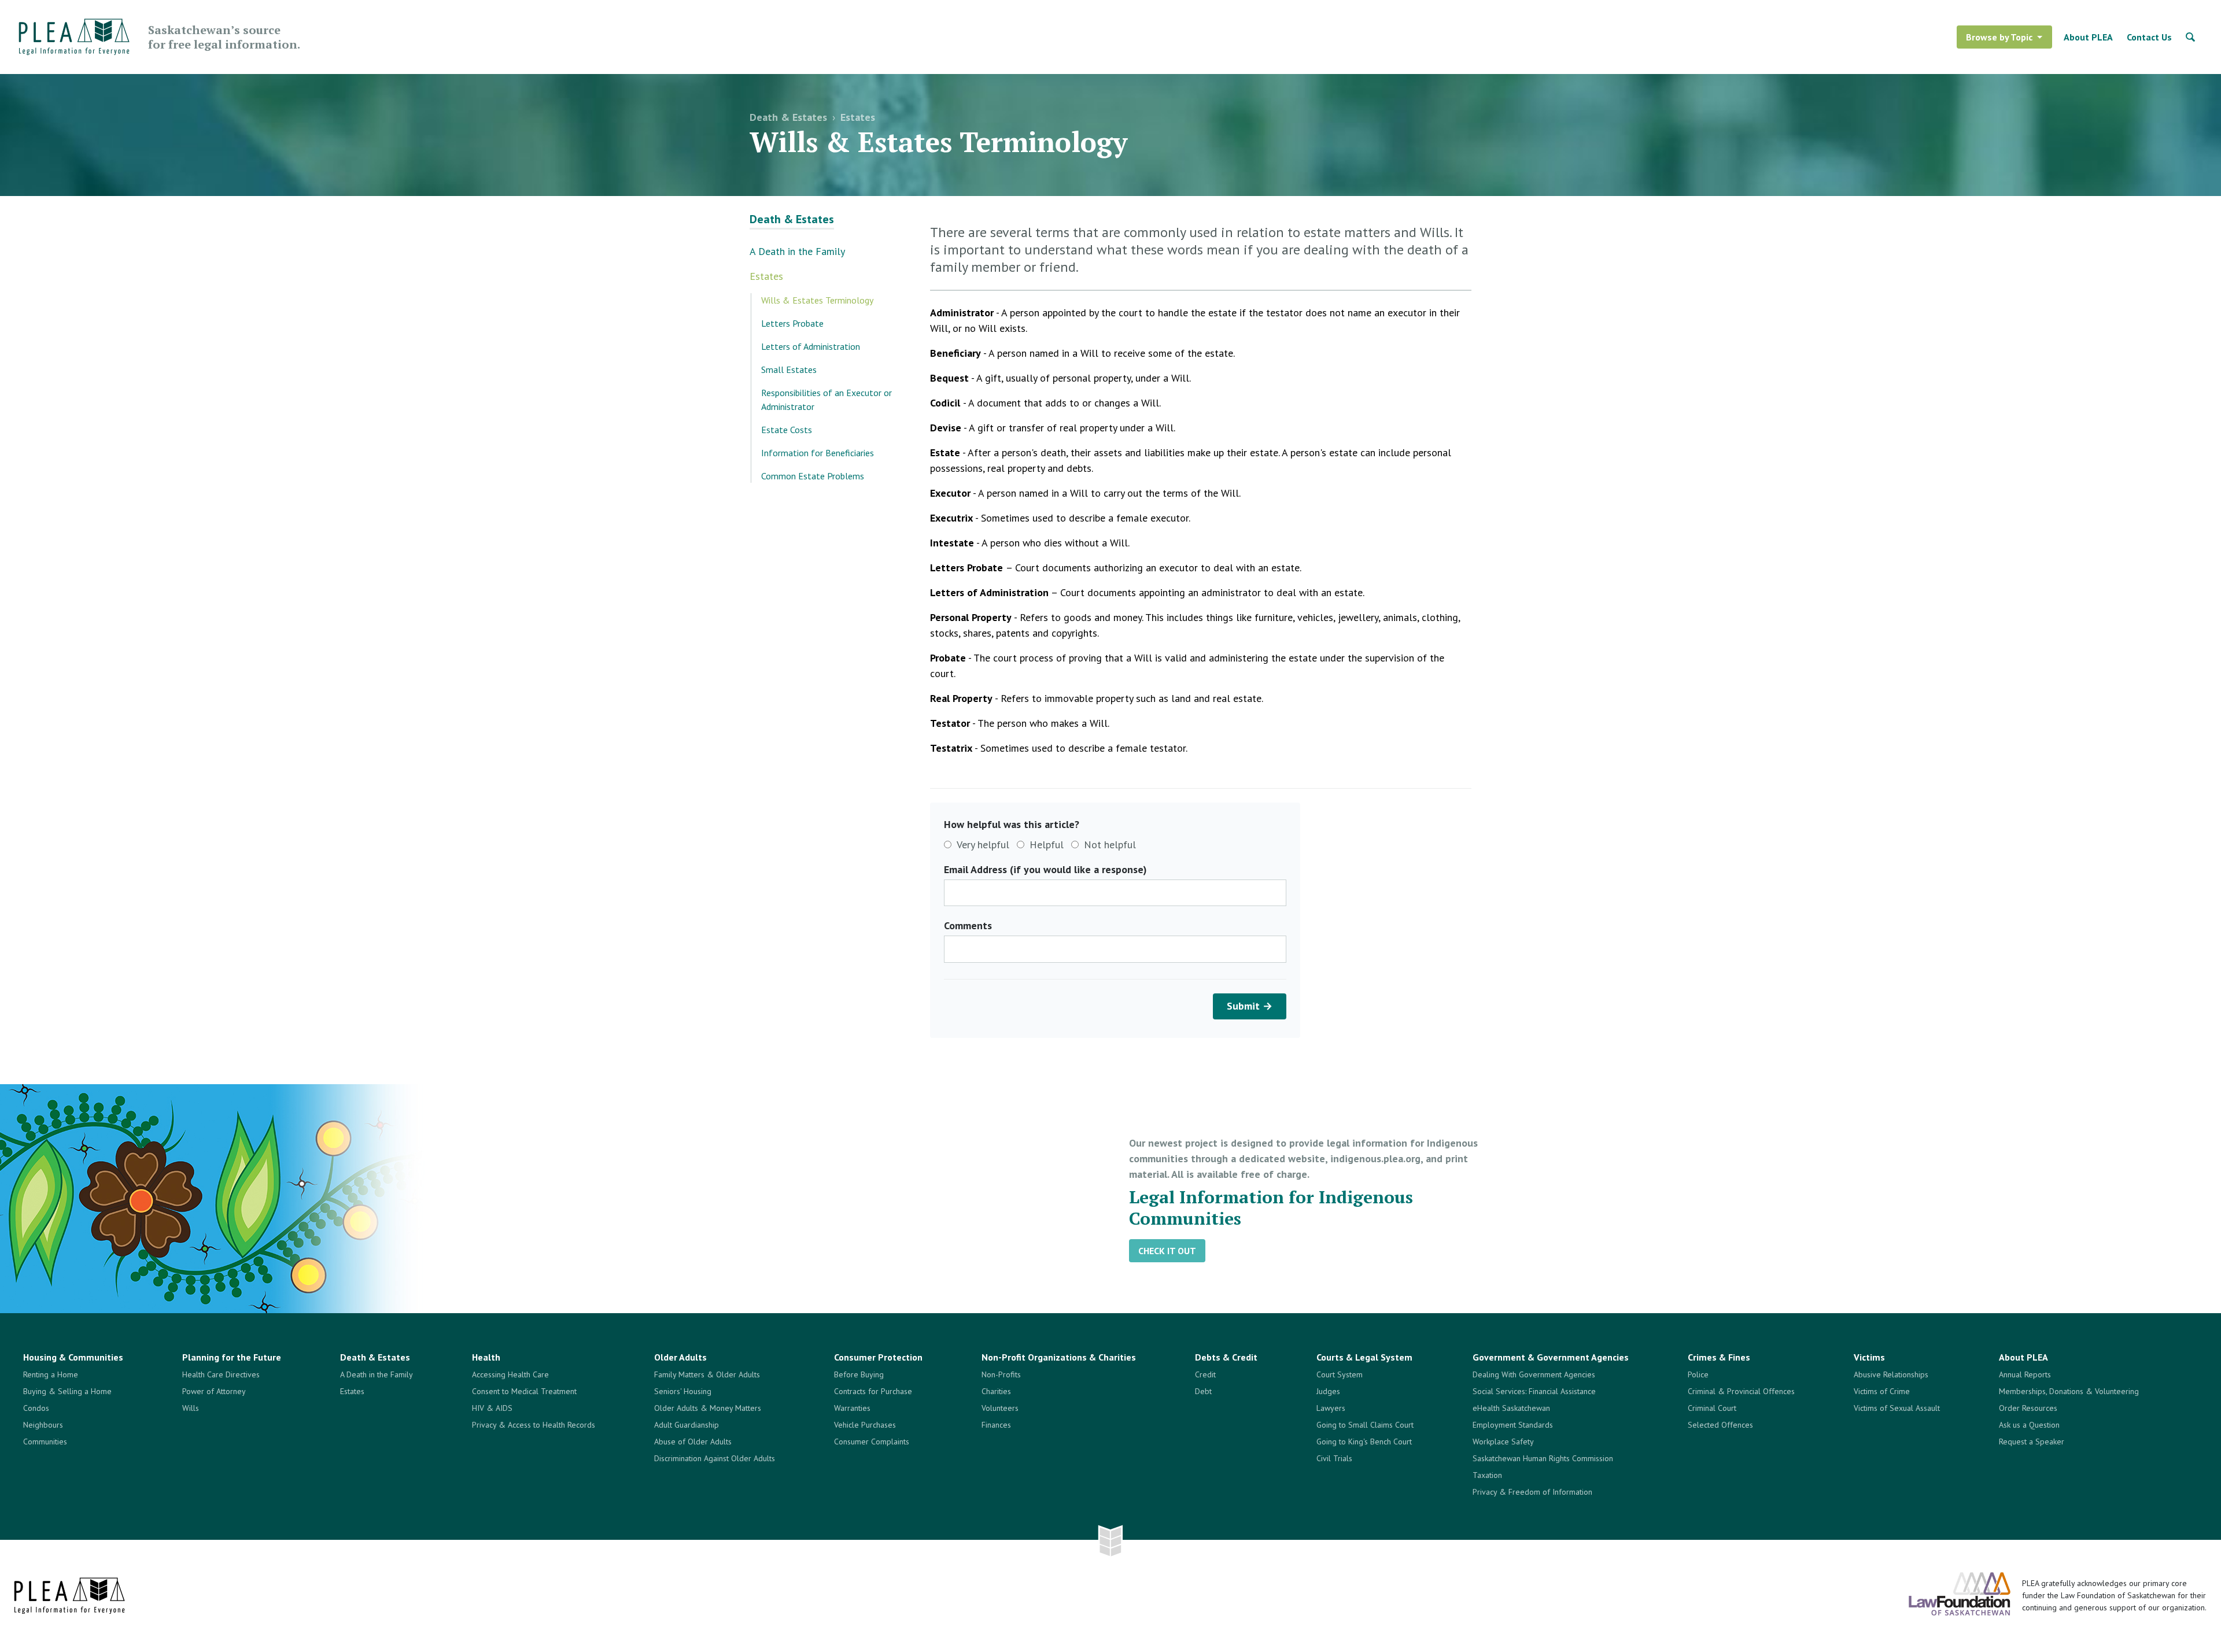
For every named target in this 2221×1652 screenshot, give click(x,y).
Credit (1205, 1374)
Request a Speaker (2032, 1442)
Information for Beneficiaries (818, 453)
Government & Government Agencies (1551, 1357)
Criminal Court (1712, 1408)
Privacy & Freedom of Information (1532, 1492)
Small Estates (789, 369)
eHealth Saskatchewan (1511, 1408)
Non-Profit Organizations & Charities (1059, 1357)
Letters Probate (792, 323)
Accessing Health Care (510, 1374)
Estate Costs (787, 430)
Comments (968, 925)
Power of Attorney (214, 1391)
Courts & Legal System (1364, 1357)
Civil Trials (1334, 1458)
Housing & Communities (73, 1357)
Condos (36, 1408)
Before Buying (859, 1374)
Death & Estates (788, 117)
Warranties (852, 1408)
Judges (1328, 1391)
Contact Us (2149, 37)
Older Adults (680, 1357)
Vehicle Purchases (865, 1425)
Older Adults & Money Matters (708, 1408)
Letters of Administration (811, 346)
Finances (996, 1425)
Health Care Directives (221, 1374)
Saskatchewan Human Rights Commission (1543, 1458)
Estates (858, 117)
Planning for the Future (232, 1357)
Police (1698, 1374)
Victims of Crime (1882, 1391)
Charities (996, 1391)
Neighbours (43, 1425)
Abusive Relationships (1891, 1374)
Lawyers (1331, 1408)
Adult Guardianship (687, 1425)
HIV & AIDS (492, 1408)
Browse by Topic (1999, 37)
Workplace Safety (1503, 1442)
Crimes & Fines (1719, 1357)
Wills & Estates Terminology (817, 300)
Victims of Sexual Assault (1897, 1408)
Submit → (1250, 1006)
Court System (1340, 1374)
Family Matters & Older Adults (707, 1374)
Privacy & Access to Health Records (534, 1425)
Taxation (1487, 1475)
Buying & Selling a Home (67, 1391)
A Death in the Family (797, 251)
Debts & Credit (1226, 1357)
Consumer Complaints (872, 1442)
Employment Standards (1513, 1425)
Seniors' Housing (683, 1391)
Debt (1203, 1391)
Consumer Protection (878, 1357)
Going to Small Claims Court (1365, 1425)
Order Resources (2028, 1408)
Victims (1869, 1357)
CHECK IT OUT (1167, 1251)
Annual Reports (2025, 1374)
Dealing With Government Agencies (1534, 1374)
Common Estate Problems (813, 476)
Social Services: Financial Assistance (1534, 1391)
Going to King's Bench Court (1364, 1442)
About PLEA (2088, 37)
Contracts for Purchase (873, 1391)
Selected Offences (1720, 1425)
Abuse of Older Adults (693, 1442)
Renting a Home (51, 1374)
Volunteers (1000, 1408)
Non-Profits (1001, 1374)
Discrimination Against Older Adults (715, 1458)
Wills (191, 1408)
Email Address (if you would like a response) (1045, 869)
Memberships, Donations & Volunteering (2069, 1391)
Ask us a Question (2029, 1425)
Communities (45, 1442)
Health (486, 1357)
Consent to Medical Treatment (524, 1391)
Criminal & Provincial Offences (1741, 1391)
